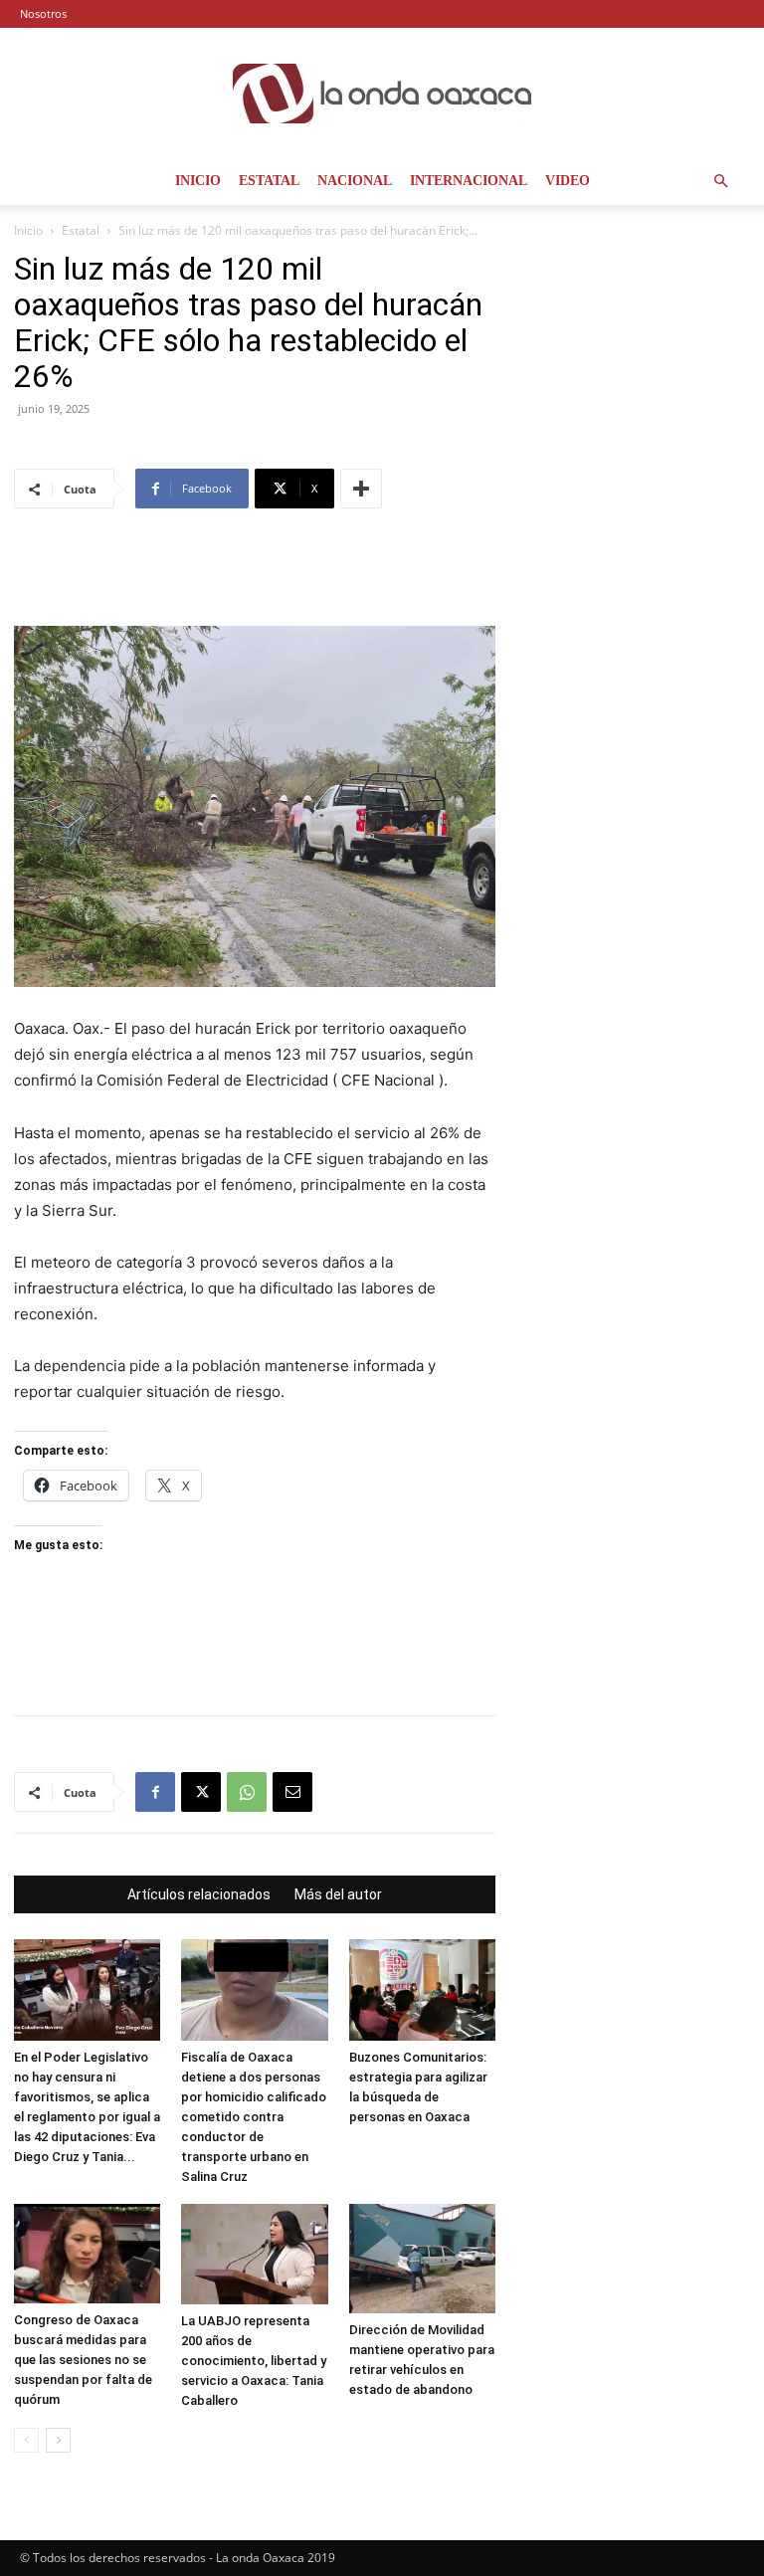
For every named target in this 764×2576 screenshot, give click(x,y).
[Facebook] (155, 1792)
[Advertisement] (255, 575)
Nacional (355, 181)
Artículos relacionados (199, 1894)
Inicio (198, 181)
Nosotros (43, 13)
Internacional (469, 181)
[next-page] (58, 2440)
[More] (361, 489)
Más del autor (338, 1894)
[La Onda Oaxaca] (382, 94)
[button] (720, 182)
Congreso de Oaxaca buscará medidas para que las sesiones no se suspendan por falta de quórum (83, 2360)
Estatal (269, 181)
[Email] (292, 1792)
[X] (201, 1792)
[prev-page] (26, 2440)
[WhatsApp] (247, 1792)
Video (568, 181)
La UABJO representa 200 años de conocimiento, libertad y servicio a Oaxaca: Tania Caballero (254, 2361)
